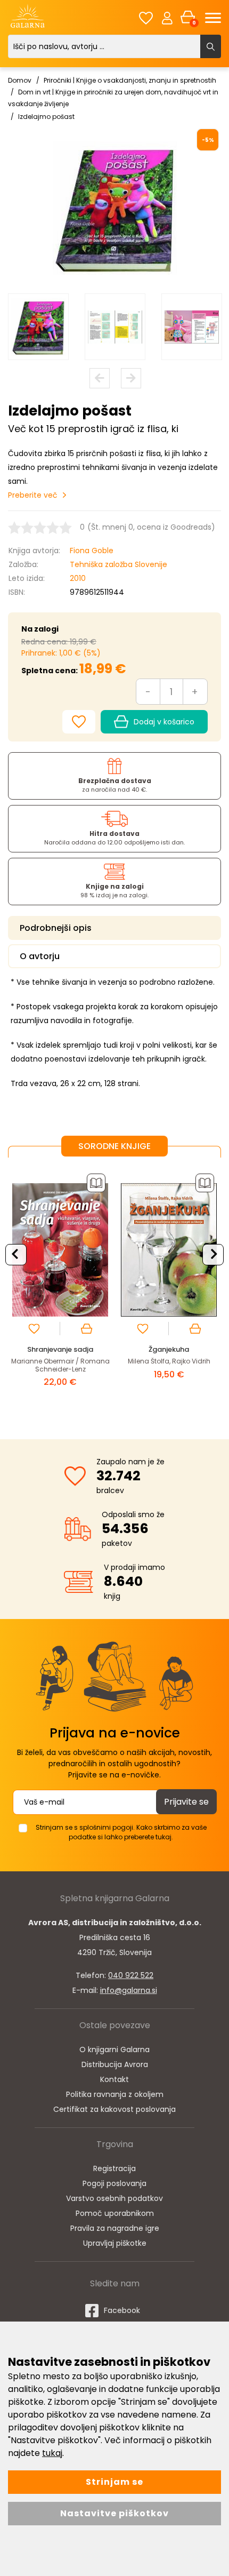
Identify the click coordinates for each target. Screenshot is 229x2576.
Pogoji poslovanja (114, 2183)
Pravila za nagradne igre (115, 2228)
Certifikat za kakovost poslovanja (114, 2109)
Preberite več (33, 495)
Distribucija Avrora (115, 2064)
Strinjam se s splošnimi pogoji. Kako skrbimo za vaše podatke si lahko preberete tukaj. (121, 1832)
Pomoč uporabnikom (115, 2213)
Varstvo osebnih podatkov (114, 2198)
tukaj (52, 2453)
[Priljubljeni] (146, 18)
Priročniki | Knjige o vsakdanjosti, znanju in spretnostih (130, 80)
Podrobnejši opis (56, 928)
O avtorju (40, 956)
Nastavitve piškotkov (114, 2513)
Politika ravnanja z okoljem (115, 2094)
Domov (20, 80)
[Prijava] (167, 18)
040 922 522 (131, 1975)
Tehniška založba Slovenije (118, 564)
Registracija (114, 2168)
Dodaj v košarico (164, 722)
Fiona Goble (92, 551)
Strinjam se (114, 2482)
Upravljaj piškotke (115, 2243)
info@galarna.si (129, 1990)
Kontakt (114, 2079)
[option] (38, 327)
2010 (78, 578)
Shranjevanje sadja (60, 1349)
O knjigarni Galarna (114, 2049)
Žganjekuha (169, 1349)
